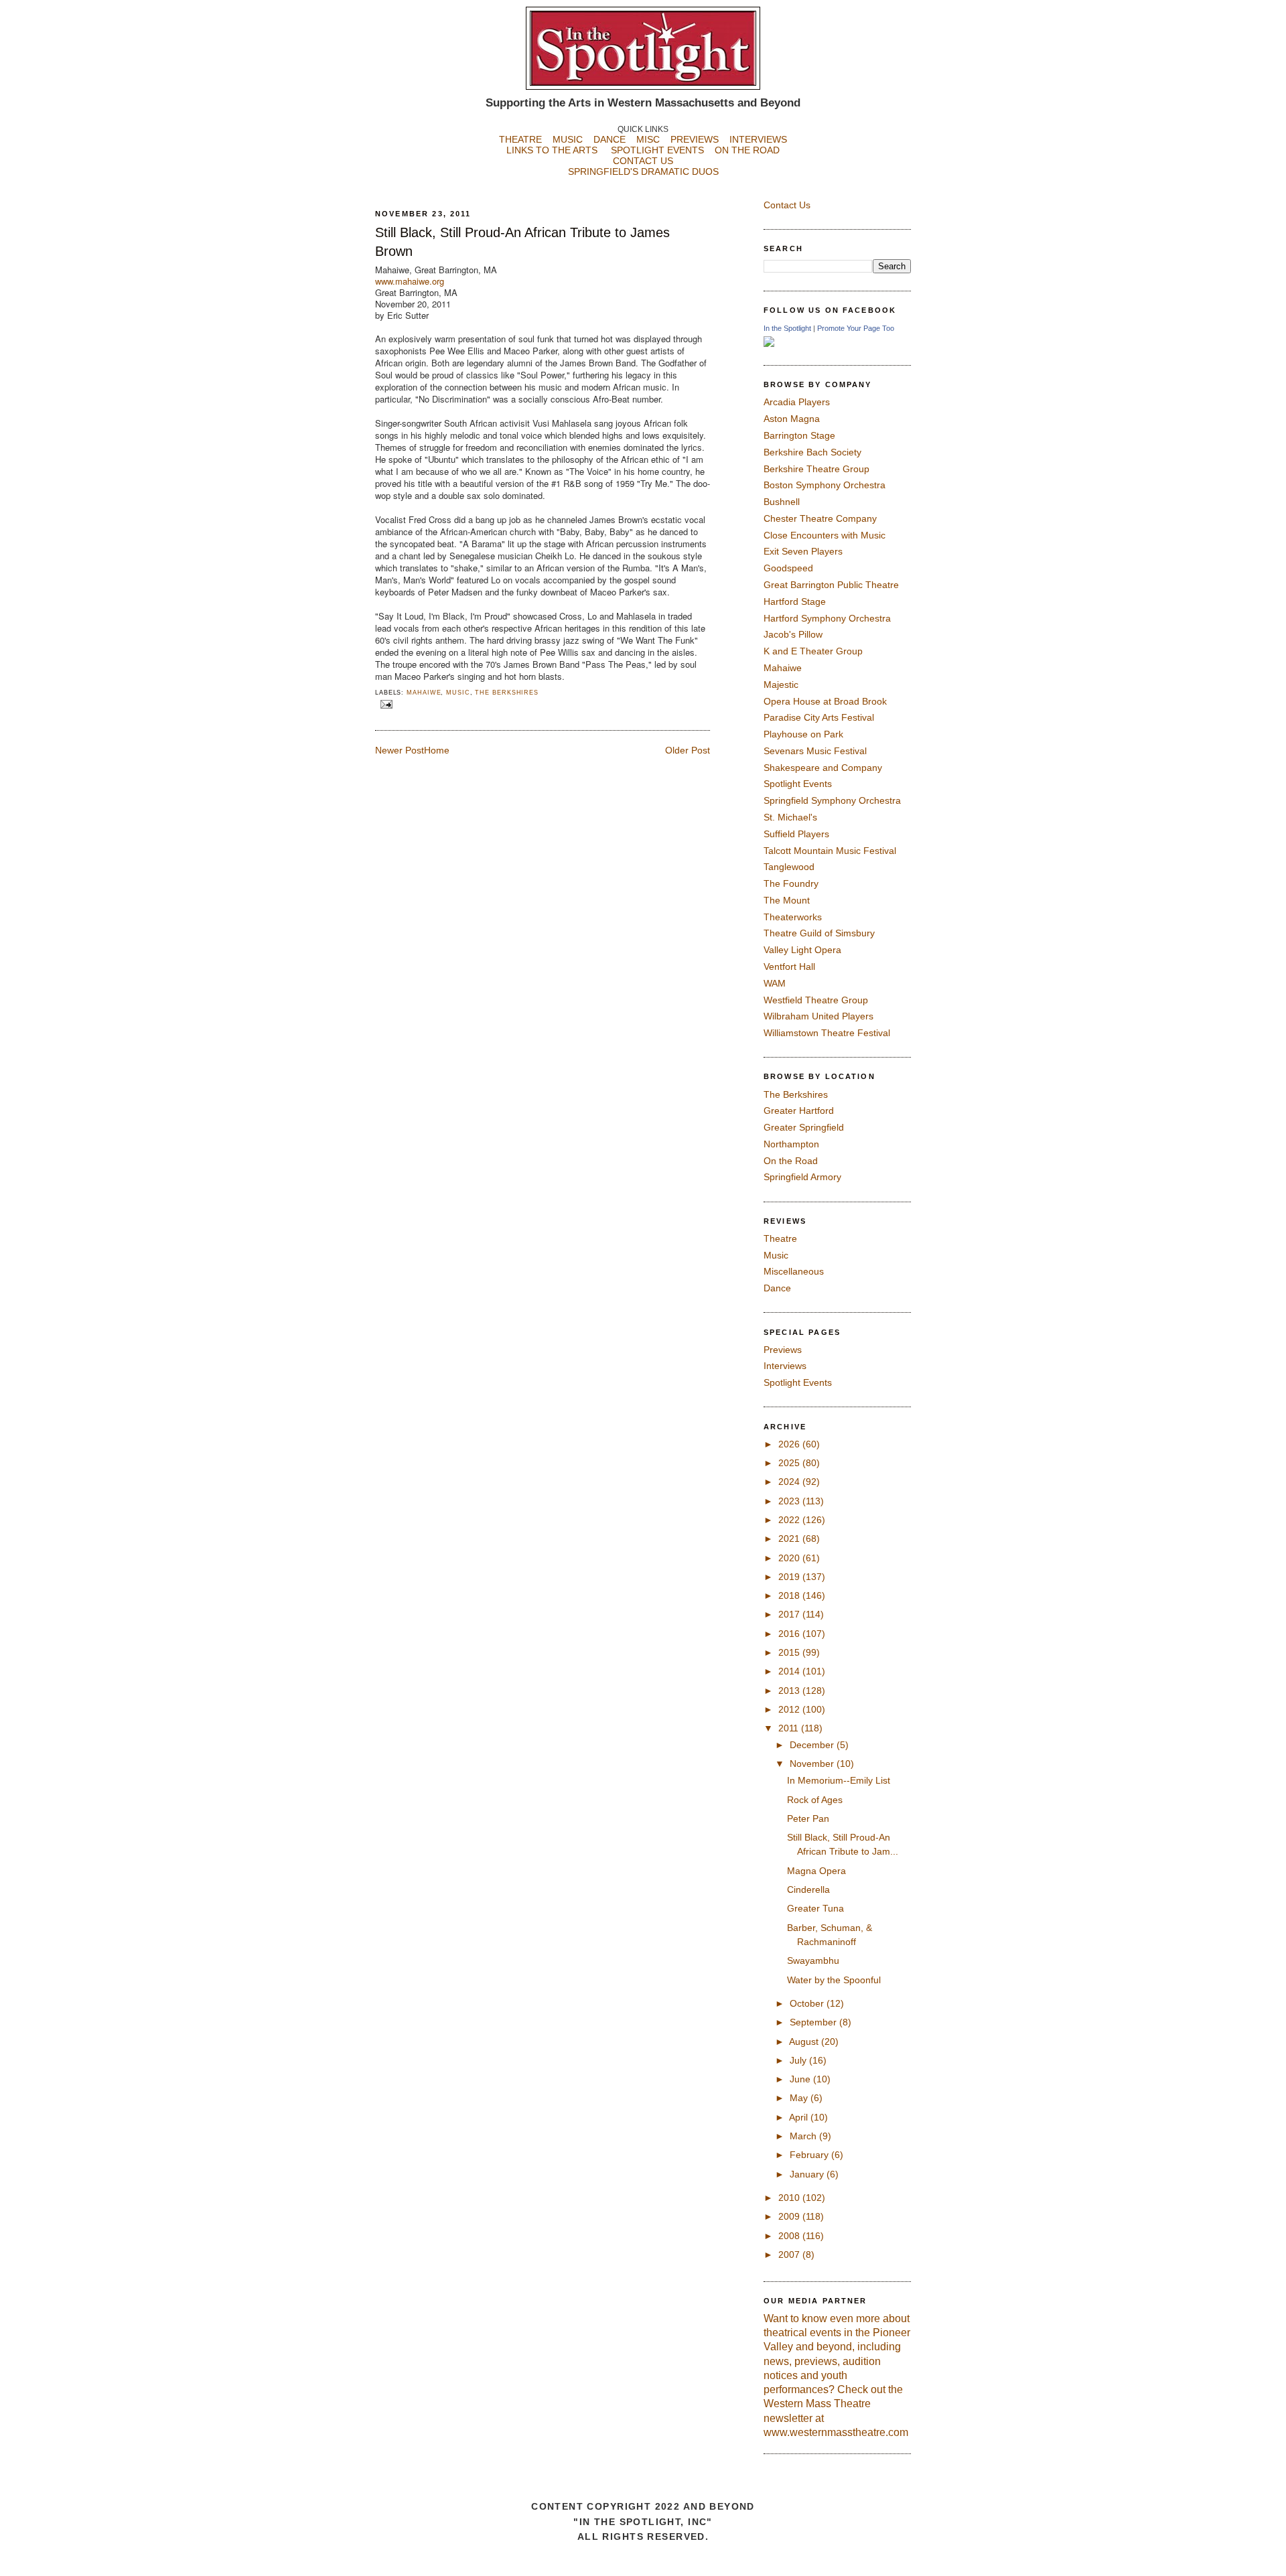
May (800, 2098)
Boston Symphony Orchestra (825, 485)
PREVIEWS (695, 139)
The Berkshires (507, 693)
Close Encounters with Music (825, 535)
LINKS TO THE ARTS (552, 150)
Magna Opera (816, 1871)
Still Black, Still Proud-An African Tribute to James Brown (522, 242)
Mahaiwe (424, 693)
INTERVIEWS (758, 139)
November (813, 1764)
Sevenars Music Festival (815, 751)
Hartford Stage (795, 601)
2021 (790, 1539)
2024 (790, 1482)
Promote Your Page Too (856, 328)
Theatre (780, 1238)
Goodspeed (788, 568)
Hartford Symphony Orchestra (827, 618)
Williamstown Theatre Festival (827, 1033)
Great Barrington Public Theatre (831, 585)
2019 (790, 1577)
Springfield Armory (802, 1177)
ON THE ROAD (747, 150)
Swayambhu (813, 1960)
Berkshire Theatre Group (816, 469)
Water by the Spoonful (834, 1980)
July (799, 2060)
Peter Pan (808, 1818)
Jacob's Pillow (793, 634)
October (808, 2003)
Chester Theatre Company (820, 518)
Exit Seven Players (803, 551)
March (804, 2136)
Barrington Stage (799, 435)
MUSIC (568, 139)
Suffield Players (796, 834)
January (808, 2174)
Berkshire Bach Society (812, 452)
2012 (790, 1709)
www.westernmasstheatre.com (836, 2432)
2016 (790, 1634)
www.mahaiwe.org (410, 281)
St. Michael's (790, 817)
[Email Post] (385, 704)
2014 (790, 1671)
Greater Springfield (804, 1127)
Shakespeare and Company (823, 768)
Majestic (781, 685)
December (813, 1745)
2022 (790, 1520)
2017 (790, 1614)
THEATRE (520, 139)
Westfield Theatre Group (816, 1000)
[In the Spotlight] (769, 344)
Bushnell (782, 502)
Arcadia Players (797, 402)
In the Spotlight (787, 328)
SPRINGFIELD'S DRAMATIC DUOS (643, 171)
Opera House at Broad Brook (825, 701)
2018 (790, 1595)
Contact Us (787, 205)
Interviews (785, 1366)
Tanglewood (789, 867)
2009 (790, 2216)
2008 (790, 2236)
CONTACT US (643, 161)
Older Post (688, 750)
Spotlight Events (798, 784)
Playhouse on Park (803, 734)
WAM (775, 983)
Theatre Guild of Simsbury (819, 933)
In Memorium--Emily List (839, 1780)
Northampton (791, 1144)
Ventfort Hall (789, 967)
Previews (783, 1350)
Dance (777, 1288)
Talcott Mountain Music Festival (830, 851)
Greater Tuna (815, 1908)
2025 (790, 1463)
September (814, 2022)
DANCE (610, 139)
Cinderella (808, 1889)
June (801, 2079)
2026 (790, 1444)
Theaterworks (793, 917)
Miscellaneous (794, 1271)
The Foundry (791, 883)
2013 (790, 1691)
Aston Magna (792, 419)
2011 (790, 1728)
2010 (790, 2198)
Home (437, 750)
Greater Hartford (799, 1111)
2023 (790, 1501)
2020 (790, 1558)
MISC (648, 139)
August (805, 2042)
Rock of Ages (815, 1800)
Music (458, 693)
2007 (790, 2255)
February (810, 2155)
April (800, 2117)
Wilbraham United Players (818, 1016)
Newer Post (400, 750)
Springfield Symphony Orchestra (832, 800)
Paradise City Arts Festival (819, 717)
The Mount (787, 900)
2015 (790, 1652)
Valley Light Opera (802, 950)
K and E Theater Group (813, 651)
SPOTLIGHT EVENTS (663, 150)
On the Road (791, 1161)
